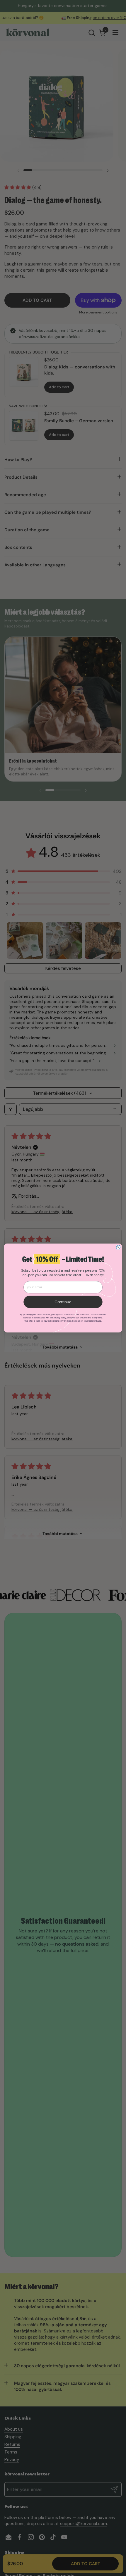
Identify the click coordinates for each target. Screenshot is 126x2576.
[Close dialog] (118, 1247)
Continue (63, 1302)
